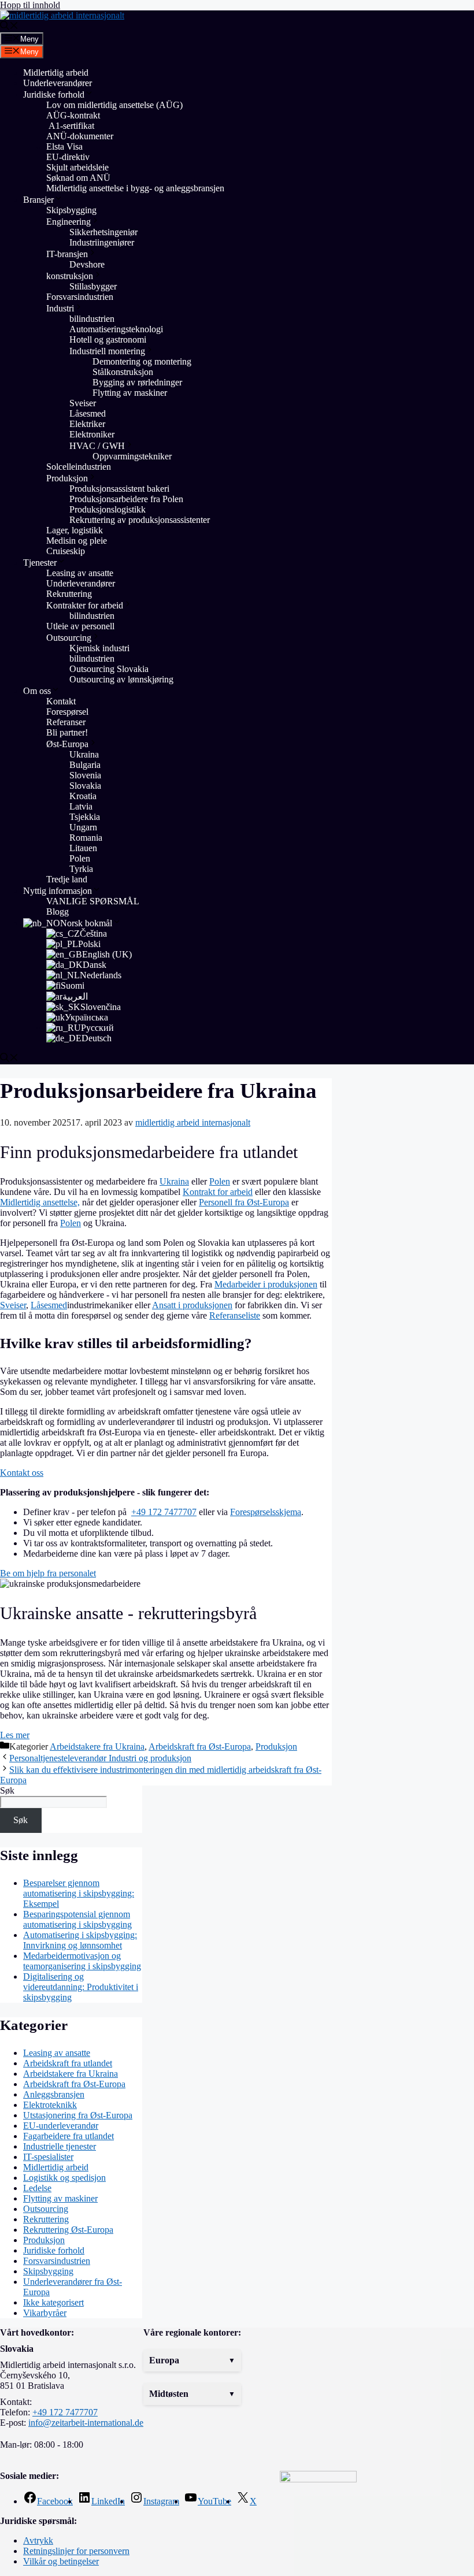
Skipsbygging (71, 210)
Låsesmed (88, 413)
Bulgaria (85, 765)
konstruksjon (70, 276)
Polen (80, 858)
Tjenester (40, 563)
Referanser (66, 722)
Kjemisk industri (99, 648)
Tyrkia (81, 869)
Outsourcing (69, 638)
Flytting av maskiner (131, 393)
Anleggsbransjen (54, 2094)
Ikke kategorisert (53, 2302)
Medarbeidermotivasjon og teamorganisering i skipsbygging (82, 1961)
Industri (60, 308)
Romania (86, 838)
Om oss (37, 691)
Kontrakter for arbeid (85, 605)
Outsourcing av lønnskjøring (121, 679)
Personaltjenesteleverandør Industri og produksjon (100, 1758)
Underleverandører (58, 83)
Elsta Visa (64, 146)
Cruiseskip (66, 551)
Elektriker (87, 424)
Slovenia (85, 775)
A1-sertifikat (70, 126)
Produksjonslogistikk (108, 509)
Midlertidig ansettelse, (40, 1202)
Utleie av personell (80, 626)
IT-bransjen (67, 254)
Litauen (83, 848)
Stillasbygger (93, 286)
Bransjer (38, 200)
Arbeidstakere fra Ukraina (97, 1747)
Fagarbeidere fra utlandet (68, 2136)
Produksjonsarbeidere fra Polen (126, 499)
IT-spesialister (48, 2157)
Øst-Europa (67, 744)
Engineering (68, 222)
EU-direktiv (68, 157)
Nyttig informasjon (58, 891)
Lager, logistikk (75, 530)
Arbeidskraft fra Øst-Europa (200, 1747)
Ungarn (83, 827)
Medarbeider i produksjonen (266, 1284)
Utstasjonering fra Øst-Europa (78, 2115)
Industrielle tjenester (60, 2146)
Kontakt (61, 701)
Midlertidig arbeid (56, 73)
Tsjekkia (85, 817)
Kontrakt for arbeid (218, 1192)
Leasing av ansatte (80, 573)
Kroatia (83, 796)
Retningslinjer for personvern (76, 2551)
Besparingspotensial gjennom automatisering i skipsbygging (77, 1919)
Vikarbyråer (45, 2313)
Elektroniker (92, 434)
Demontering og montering (142, 361)
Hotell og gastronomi (108, 339)
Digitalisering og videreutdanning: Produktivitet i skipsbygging (81, 1987)
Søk (7, 1790)
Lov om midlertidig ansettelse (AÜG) (114, 105)
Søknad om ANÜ (78, 178)
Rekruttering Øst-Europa (68, 2230)
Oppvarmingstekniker (132, 456)
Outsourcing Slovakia (109, 669)
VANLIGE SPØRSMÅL (93, 901)
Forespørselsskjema (266, 1512)
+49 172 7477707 (164, 1512)
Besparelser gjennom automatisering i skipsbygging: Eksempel (79, 1893)
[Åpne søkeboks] (9, 27)
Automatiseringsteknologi (116, 329)
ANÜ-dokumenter (80, 136)
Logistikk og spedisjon (64, 2178)
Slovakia (85, 786)
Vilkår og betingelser (61, 2561)
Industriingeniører (102, 242)
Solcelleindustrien (79, 467)
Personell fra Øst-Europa (244, 1202)
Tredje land (67, 879)
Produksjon (67, 478)
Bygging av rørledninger (137, 382)
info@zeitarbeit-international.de (86, 2423)
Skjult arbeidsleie (77, 167)
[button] (192, 2360)
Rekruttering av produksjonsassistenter (140, 520)
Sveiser (83, 403)
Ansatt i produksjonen (192, 1305)
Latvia (81, 806)
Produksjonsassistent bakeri (119, 489)
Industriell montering (107, 351)
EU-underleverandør (61, 2126)
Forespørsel (67, 712)
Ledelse (37, 2188)
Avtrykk (38, 2540)
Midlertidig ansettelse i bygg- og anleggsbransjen (135, 188)
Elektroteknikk (50, 2105)
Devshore (87, 264)
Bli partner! (67, 732)
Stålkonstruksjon (123, 372)
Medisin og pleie (77, 541)
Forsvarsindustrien (80, 297)
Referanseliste (235, 1315)
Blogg (58, 912)
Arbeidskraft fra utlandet (68, 2063)
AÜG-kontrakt (73, 115)
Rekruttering (69, 594)
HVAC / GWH (97, 446)
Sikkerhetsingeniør (103, 232)
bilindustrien (92, 319)
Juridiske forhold (54, 94)
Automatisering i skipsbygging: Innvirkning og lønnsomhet (80, 1940)
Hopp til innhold (30, 5)
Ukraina (84, 754)
